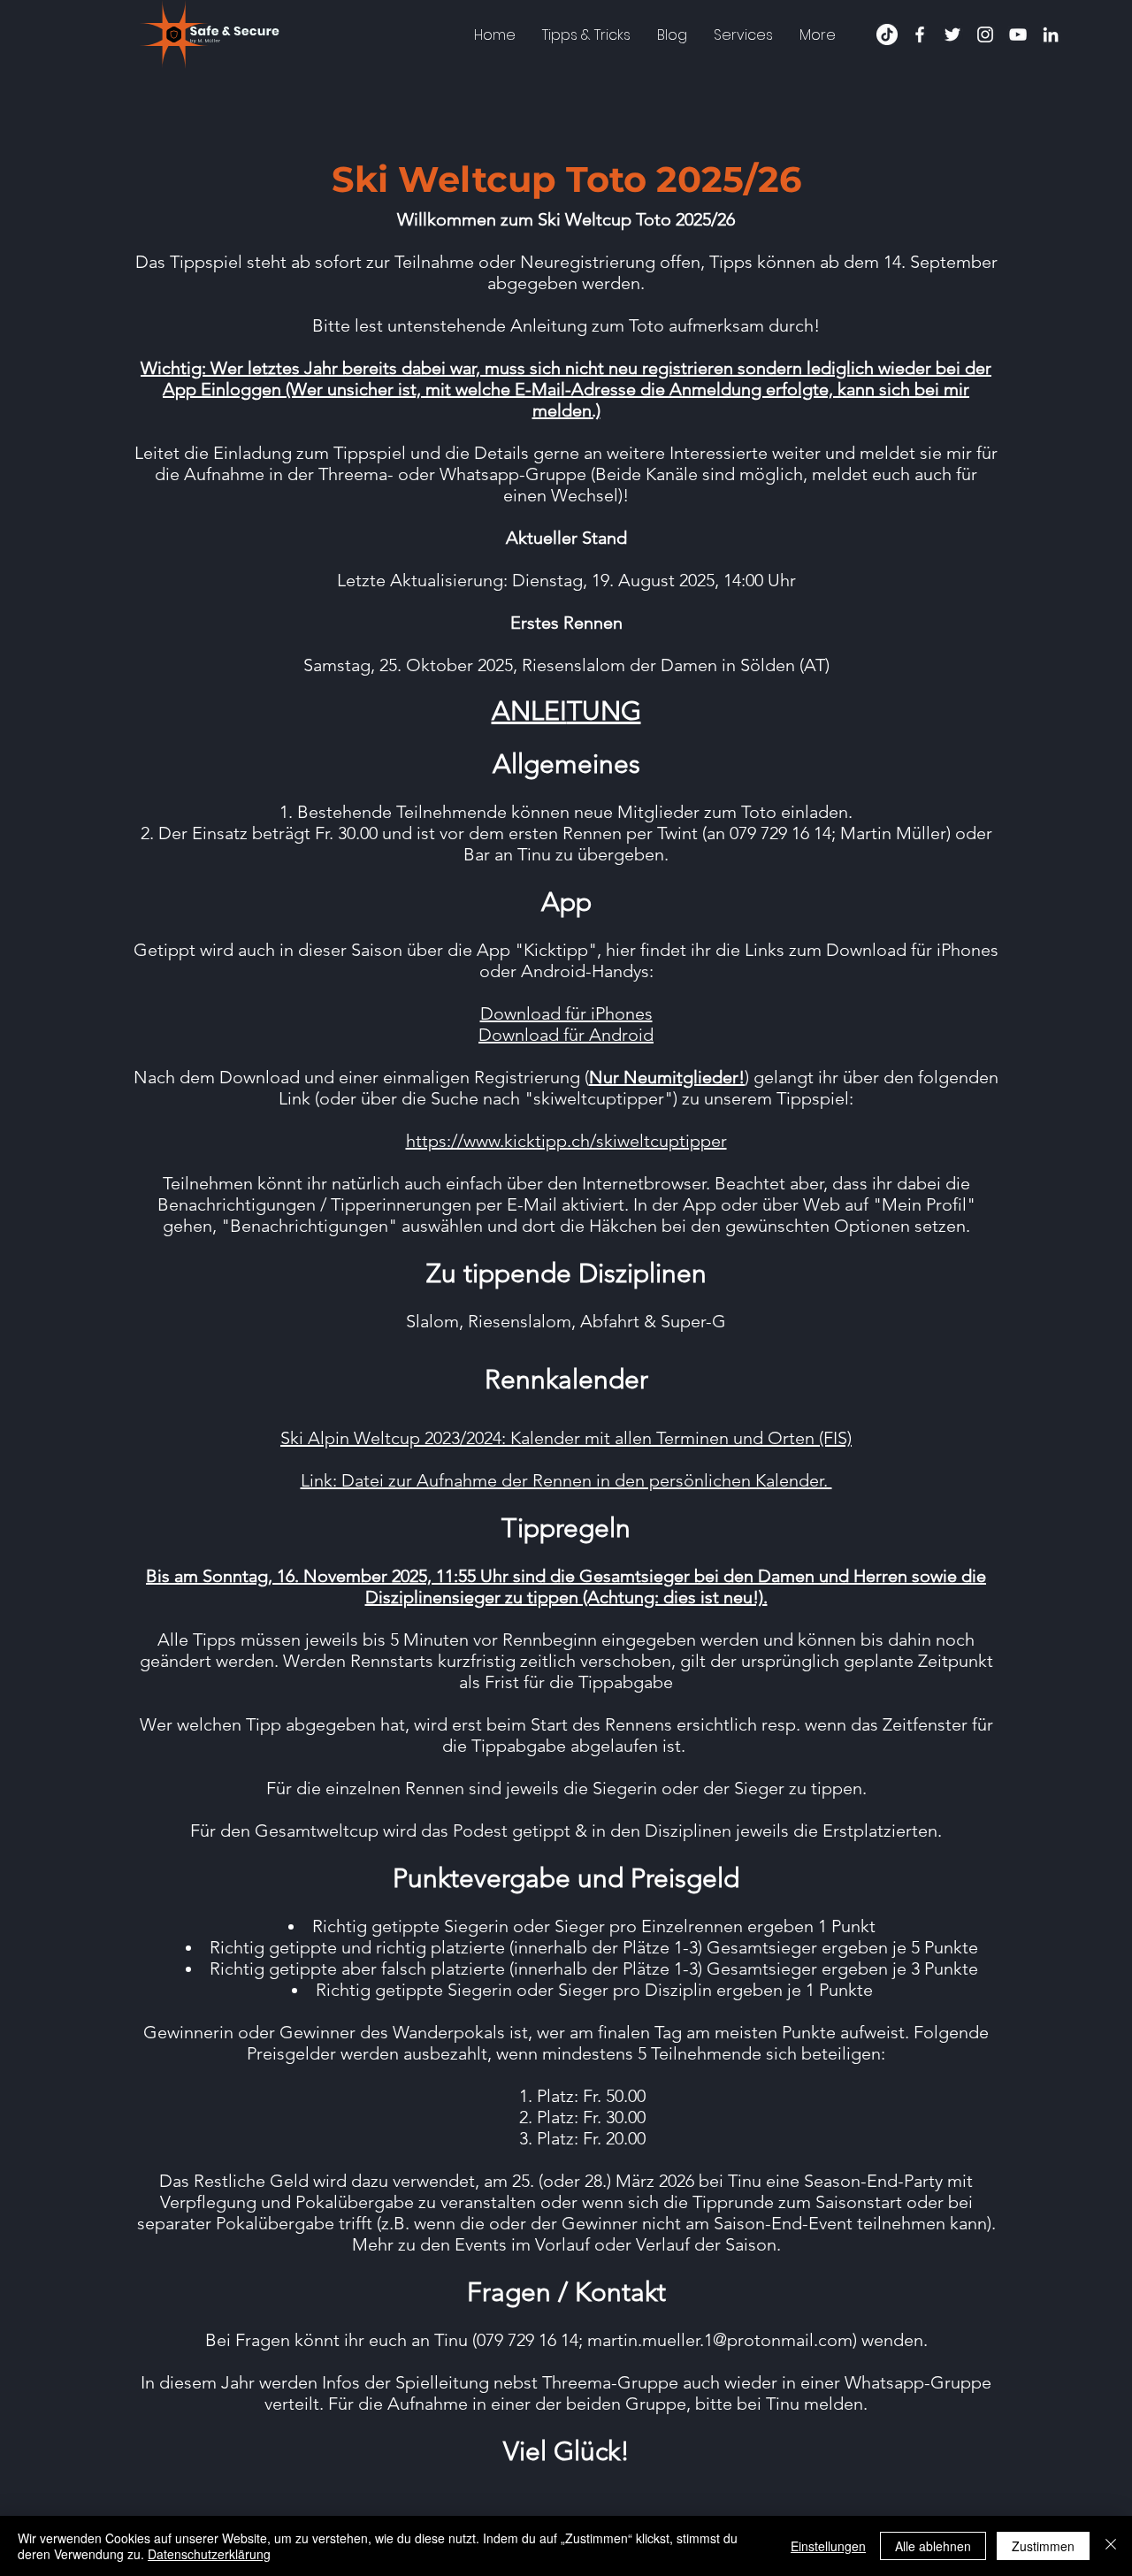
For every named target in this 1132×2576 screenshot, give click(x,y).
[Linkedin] (1051, 34)
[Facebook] (920, 34)
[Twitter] (952, 34)
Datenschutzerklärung (209, 2554)
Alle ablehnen (933, 2546)
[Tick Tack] (887, 34)
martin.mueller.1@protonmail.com (720, 2340)
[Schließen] (1111, 2546)
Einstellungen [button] (828, 2546)
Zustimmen (1043, 2546)
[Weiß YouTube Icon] (1018, 34)
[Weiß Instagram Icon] (985, 34)
